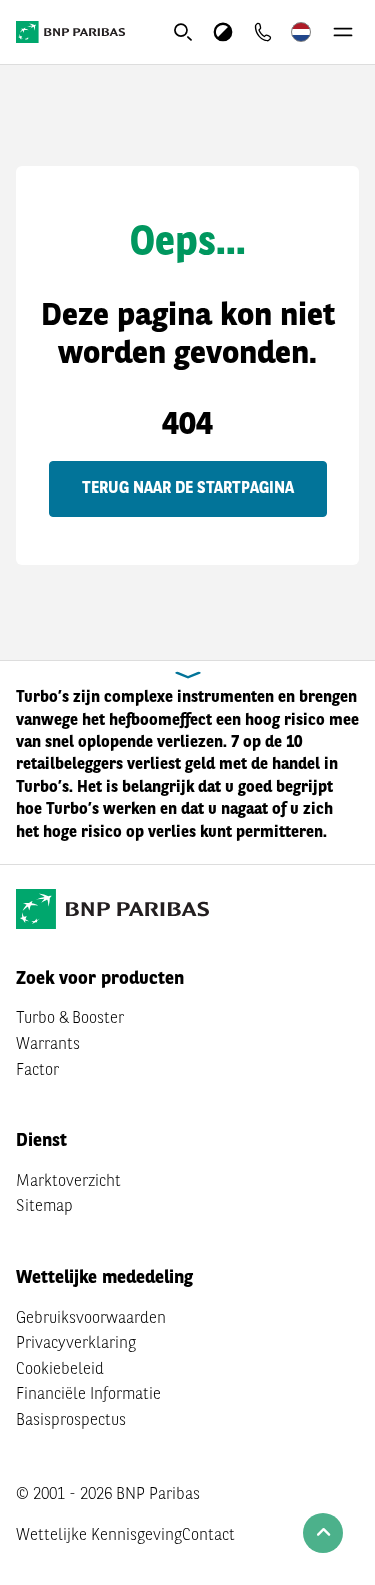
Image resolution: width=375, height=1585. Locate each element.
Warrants (48, 1045)
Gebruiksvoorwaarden (91, 1319)
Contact (208, 1536)
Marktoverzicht (68, 1182)
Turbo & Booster (70, 1019)
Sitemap (44, 1207)
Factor (37, 1071)
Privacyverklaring (76, 1344)
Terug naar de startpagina (188, 489)
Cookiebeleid (60, 1370)
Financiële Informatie (88, 1395)
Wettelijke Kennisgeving (99, 1536)
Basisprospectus (71, 1421)
